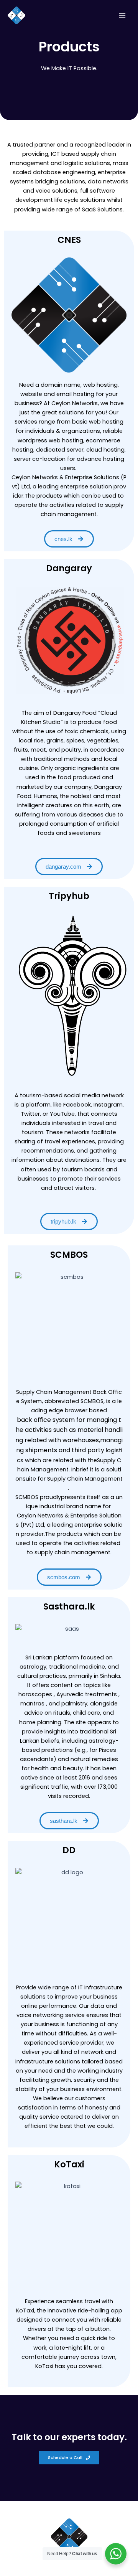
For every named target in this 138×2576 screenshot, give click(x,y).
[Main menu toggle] (122, 15)
